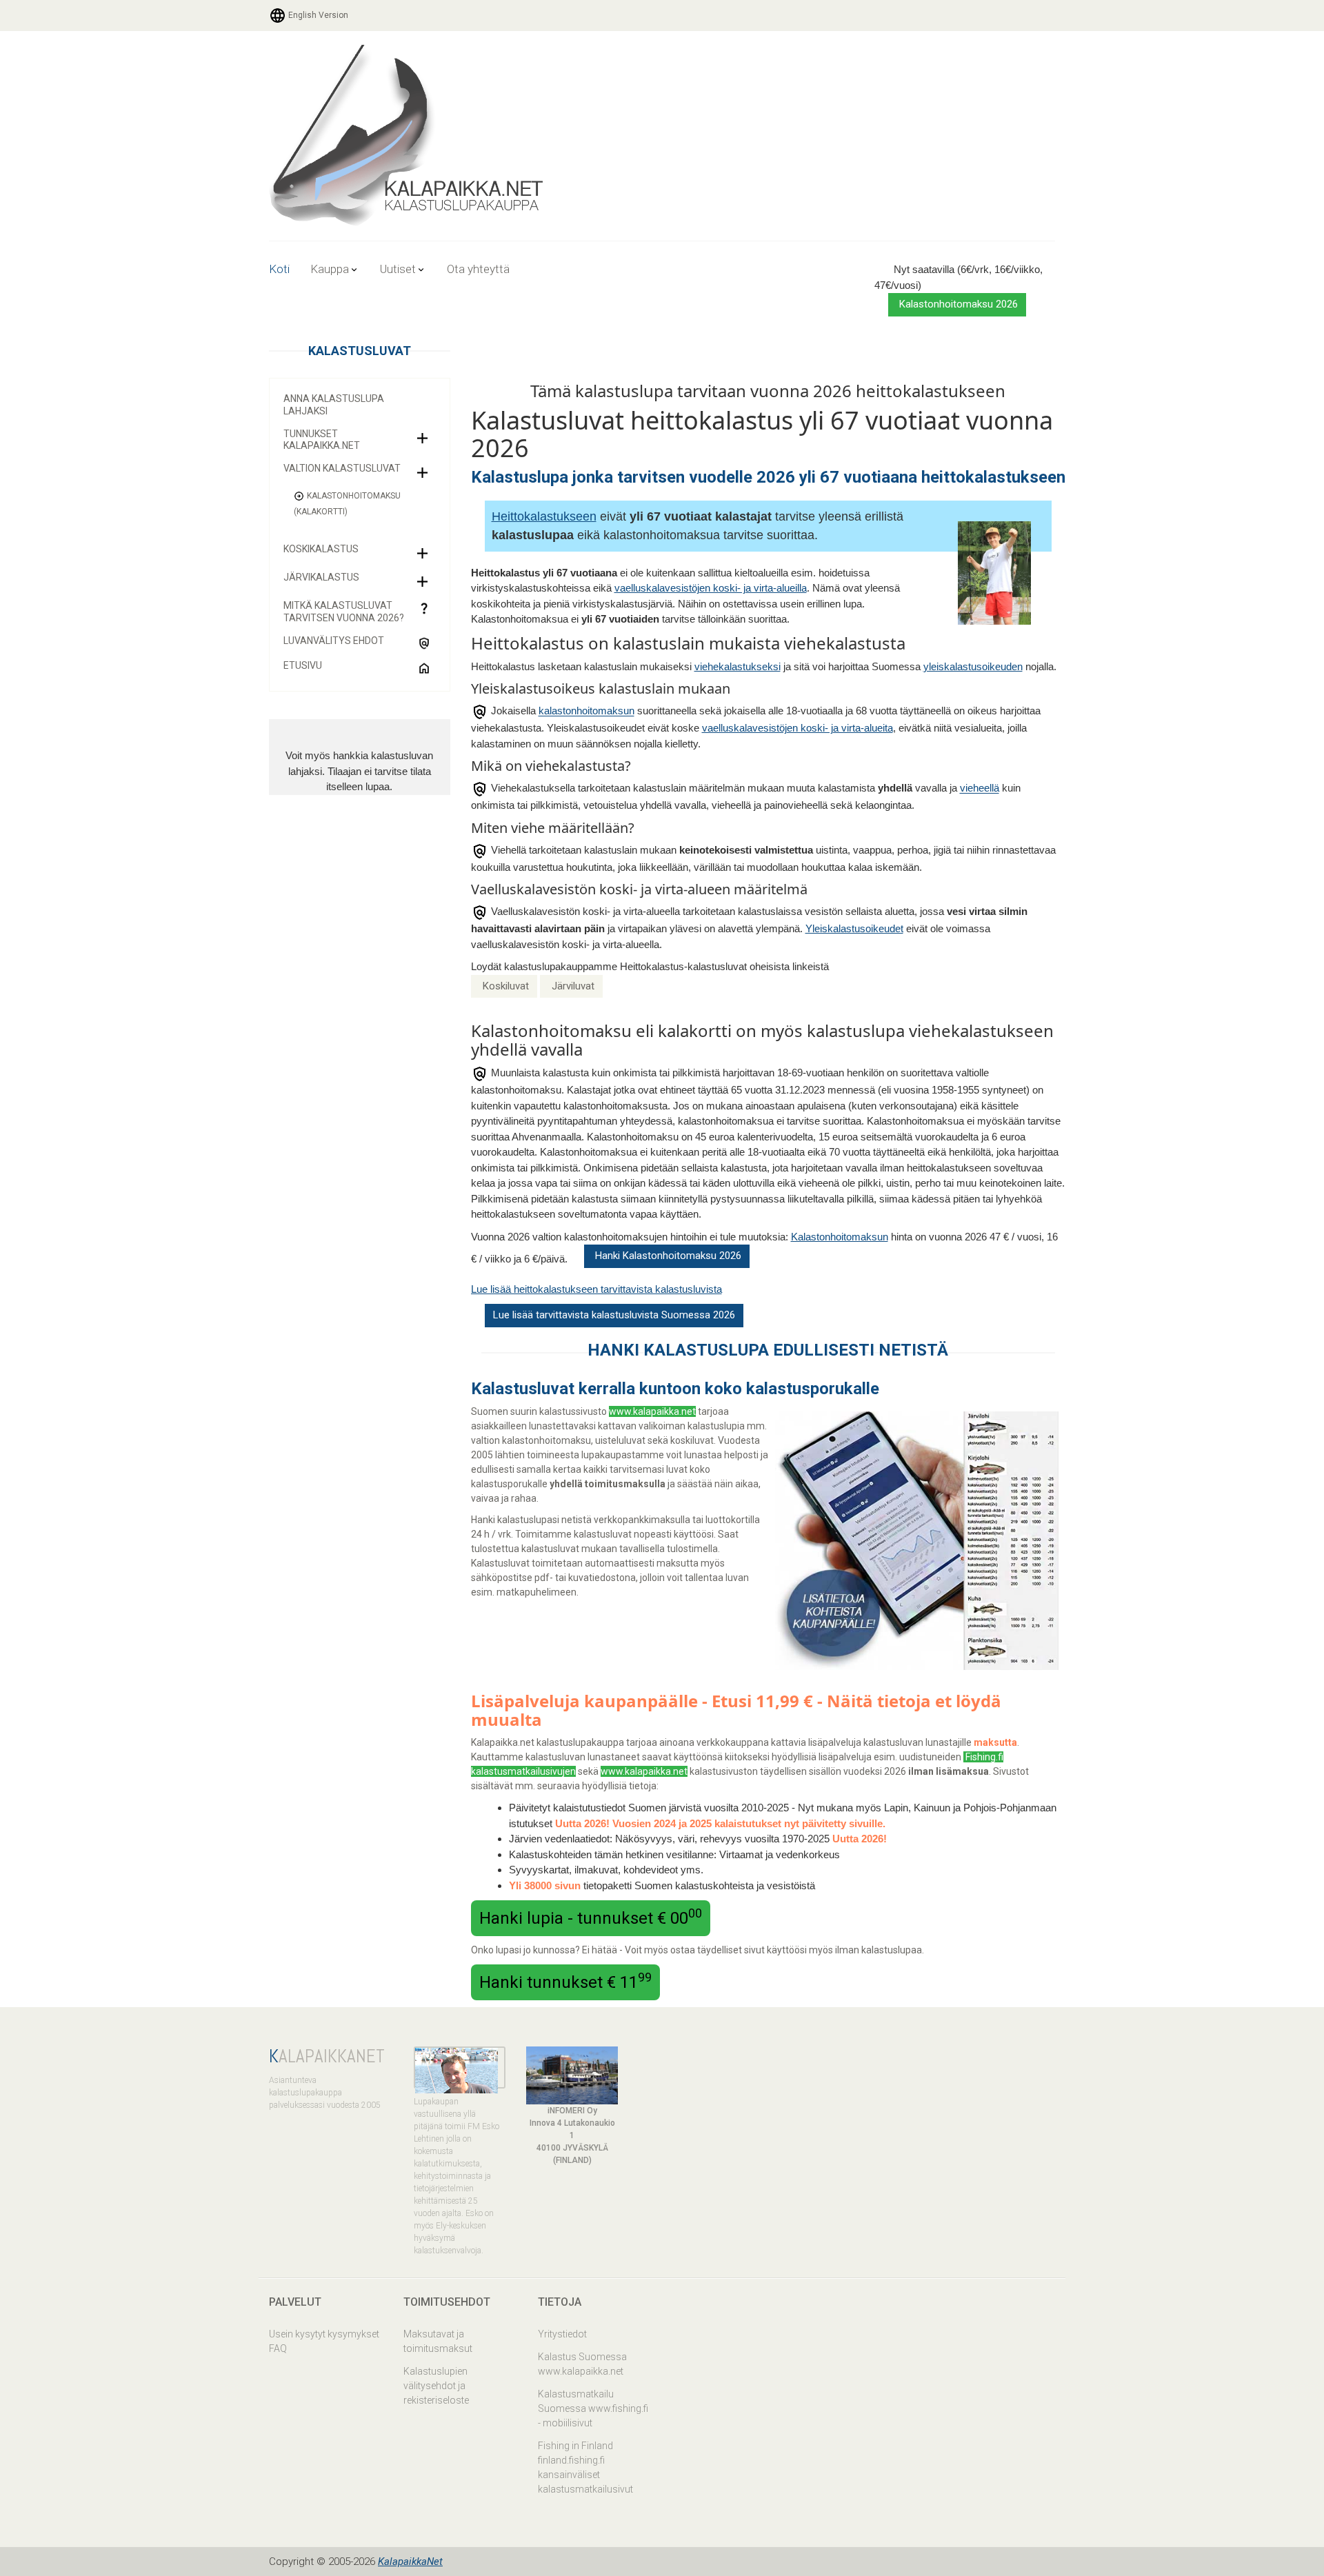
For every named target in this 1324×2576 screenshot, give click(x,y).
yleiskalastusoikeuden (973, 666)
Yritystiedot (562, 2334)
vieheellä (980, 788)
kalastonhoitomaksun (586, 711)
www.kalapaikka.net (652, 1411)
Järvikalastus (321, 577)
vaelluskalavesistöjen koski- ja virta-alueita (798, 728)
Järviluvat (573, 986)
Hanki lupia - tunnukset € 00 (591, 1917)
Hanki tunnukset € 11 (565, 1981)
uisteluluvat (620, 1440)
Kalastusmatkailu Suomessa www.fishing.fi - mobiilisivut (593, 2408)
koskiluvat (692, 1440)
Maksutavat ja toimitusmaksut (438, 2341)
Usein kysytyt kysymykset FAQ (324, 2341)
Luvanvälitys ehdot (334, 641)
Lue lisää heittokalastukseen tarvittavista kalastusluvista (596, 1289)
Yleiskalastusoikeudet (854, 928)
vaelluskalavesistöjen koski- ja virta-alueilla (711, 588)
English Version (317, 15)
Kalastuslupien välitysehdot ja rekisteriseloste (436, 2386)
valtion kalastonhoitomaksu (531, 1440)
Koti (279, 269)
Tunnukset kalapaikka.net (322, 440)
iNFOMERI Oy (572, 2111)
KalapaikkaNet (410, 2562)
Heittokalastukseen (544, 516)
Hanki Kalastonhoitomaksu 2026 (667, 1256)
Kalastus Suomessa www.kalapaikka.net (582, 2364)
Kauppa (330, 269)
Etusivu (303, 665)
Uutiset (398, 269)
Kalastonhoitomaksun (840, 1237)
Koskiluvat (506, 986)
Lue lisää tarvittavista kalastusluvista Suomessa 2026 (614, 1315)
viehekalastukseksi (738, 666)
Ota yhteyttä (478, 269)
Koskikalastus (321, 549)
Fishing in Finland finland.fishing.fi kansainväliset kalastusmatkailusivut (585, 2467)
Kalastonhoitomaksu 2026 (957, 304)
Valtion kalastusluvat (342, 468)
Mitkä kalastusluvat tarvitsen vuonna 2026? (344, 612)
